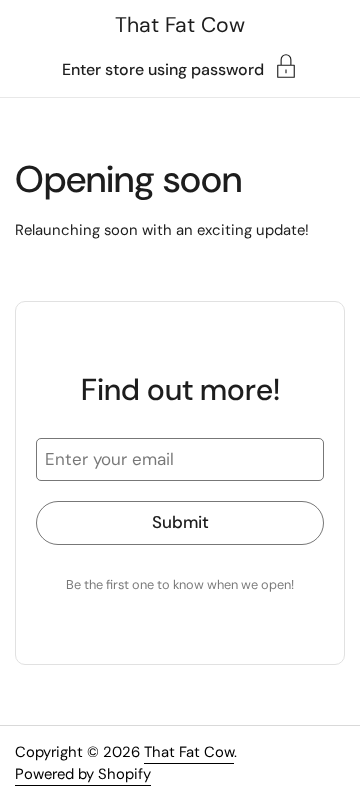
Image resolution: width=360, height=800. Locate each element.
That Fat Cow (180, 25)
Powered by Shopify (83, 774)
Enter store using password (163, 68)
